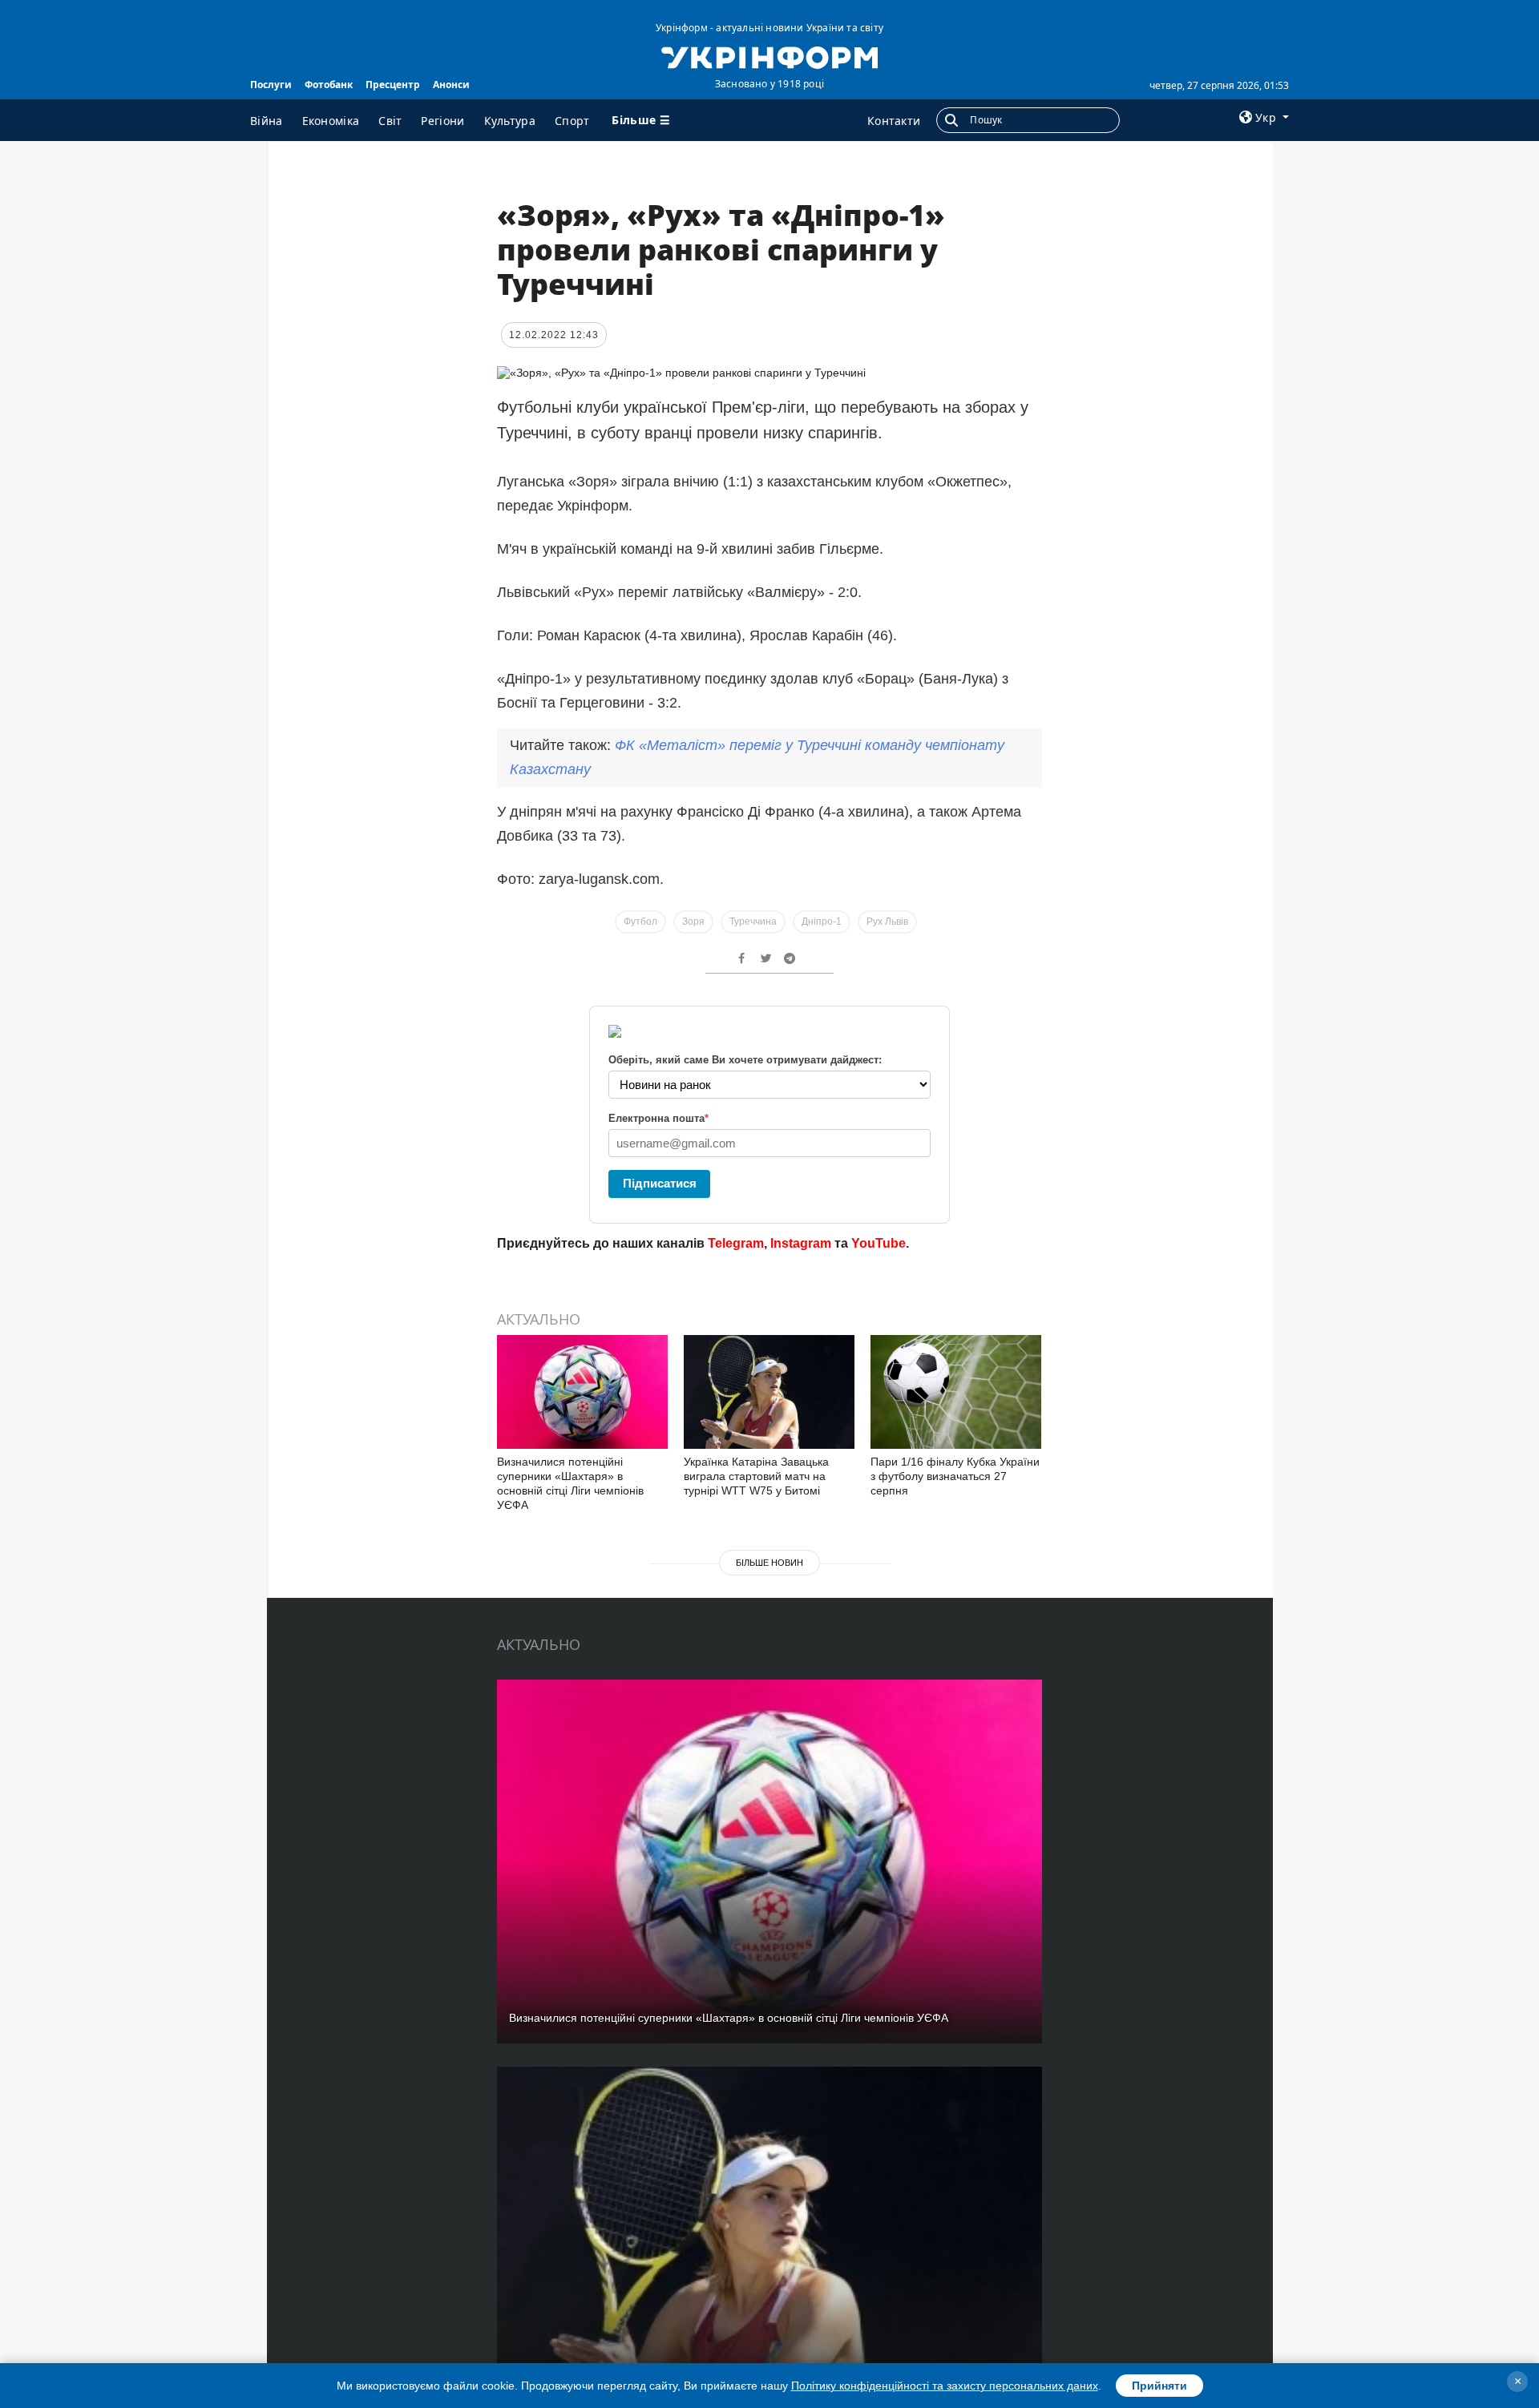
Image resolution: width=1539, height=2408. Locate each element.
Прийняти (1159, 2386)
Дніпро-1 (822, 922)
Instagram (801, 1243)
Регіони (442, 121)
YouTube (879, 1243)
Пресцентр (393, 85)
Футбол (640, 922)
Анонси (451, 85)
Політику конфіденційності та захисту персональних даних (945, 2386)
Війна (267, 121)
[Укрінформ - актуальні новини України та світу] (769, 56)
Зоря (693, 922)
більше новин (769, 1563)
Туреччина (753, 922)
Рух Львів (887, 922)
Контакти (894, 121)
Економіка (331, 121)
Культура (510, 121)
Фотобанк (329, 85)
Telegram (736, 1243)
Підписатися (660, 1183)
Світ (390, 121)
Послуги (271, 85)
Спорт (572, 121)
